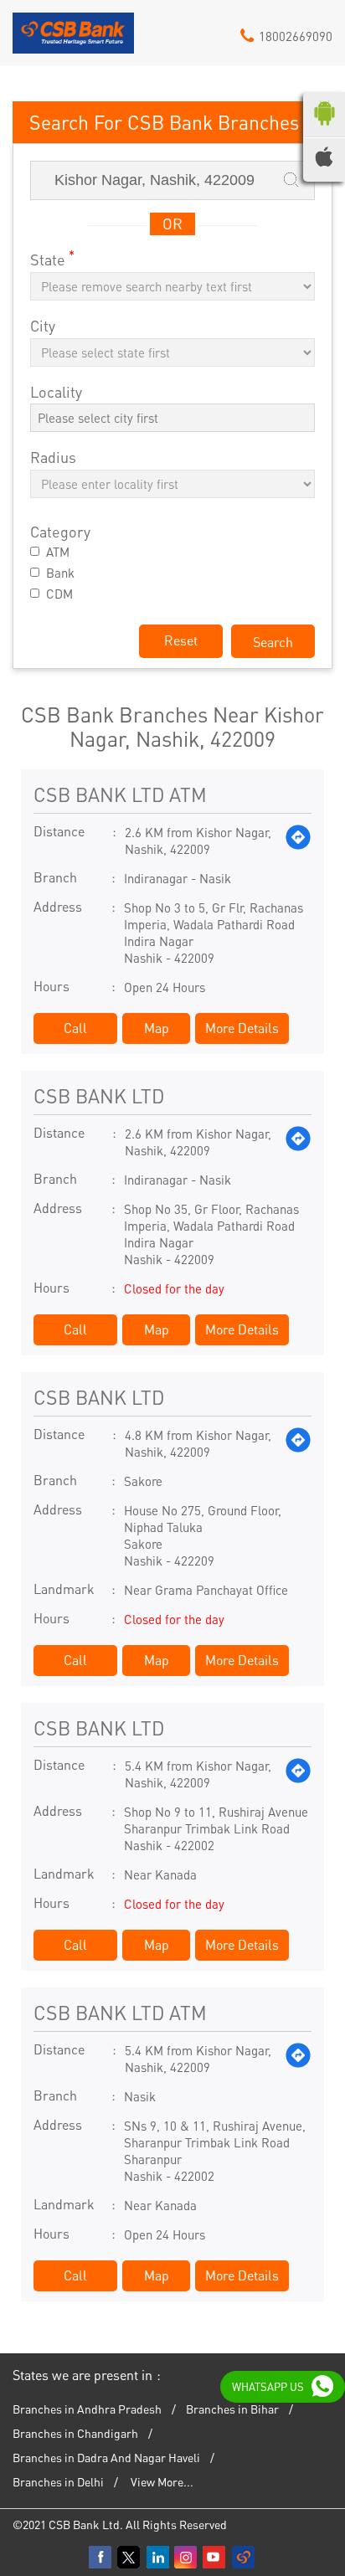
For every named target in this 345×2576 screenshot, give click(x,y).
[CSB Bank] (73, 39)
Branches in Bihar (232, 2409)
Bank (60, 573)
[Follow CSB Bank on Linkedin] (158, 2558)
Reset (181, 640)
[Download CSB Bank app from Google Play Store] (324, 129)
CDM (59, 594)
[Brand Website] (244, 2558)
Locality (56, 392)
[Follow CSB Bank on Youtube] (215, 2558)
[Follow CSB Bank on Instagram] (187, 2558)
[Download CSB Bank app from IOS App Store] (324, 162)
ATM (58, 552)
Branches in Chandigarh (75, 2433)
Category (60, 532)
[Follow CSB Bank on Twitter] (130, 2558)
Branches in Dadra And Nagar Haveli (106, 2457)
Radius (53, 458)
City (43, 326)
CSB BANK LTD (99, 1095)
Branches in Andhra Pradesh (87, 2409)
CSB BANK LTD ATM (120, 794)
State (52, 258)
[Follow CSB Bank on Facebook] (101, 2558)
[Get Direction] (298, 841)
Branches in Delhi (58, 2481)
